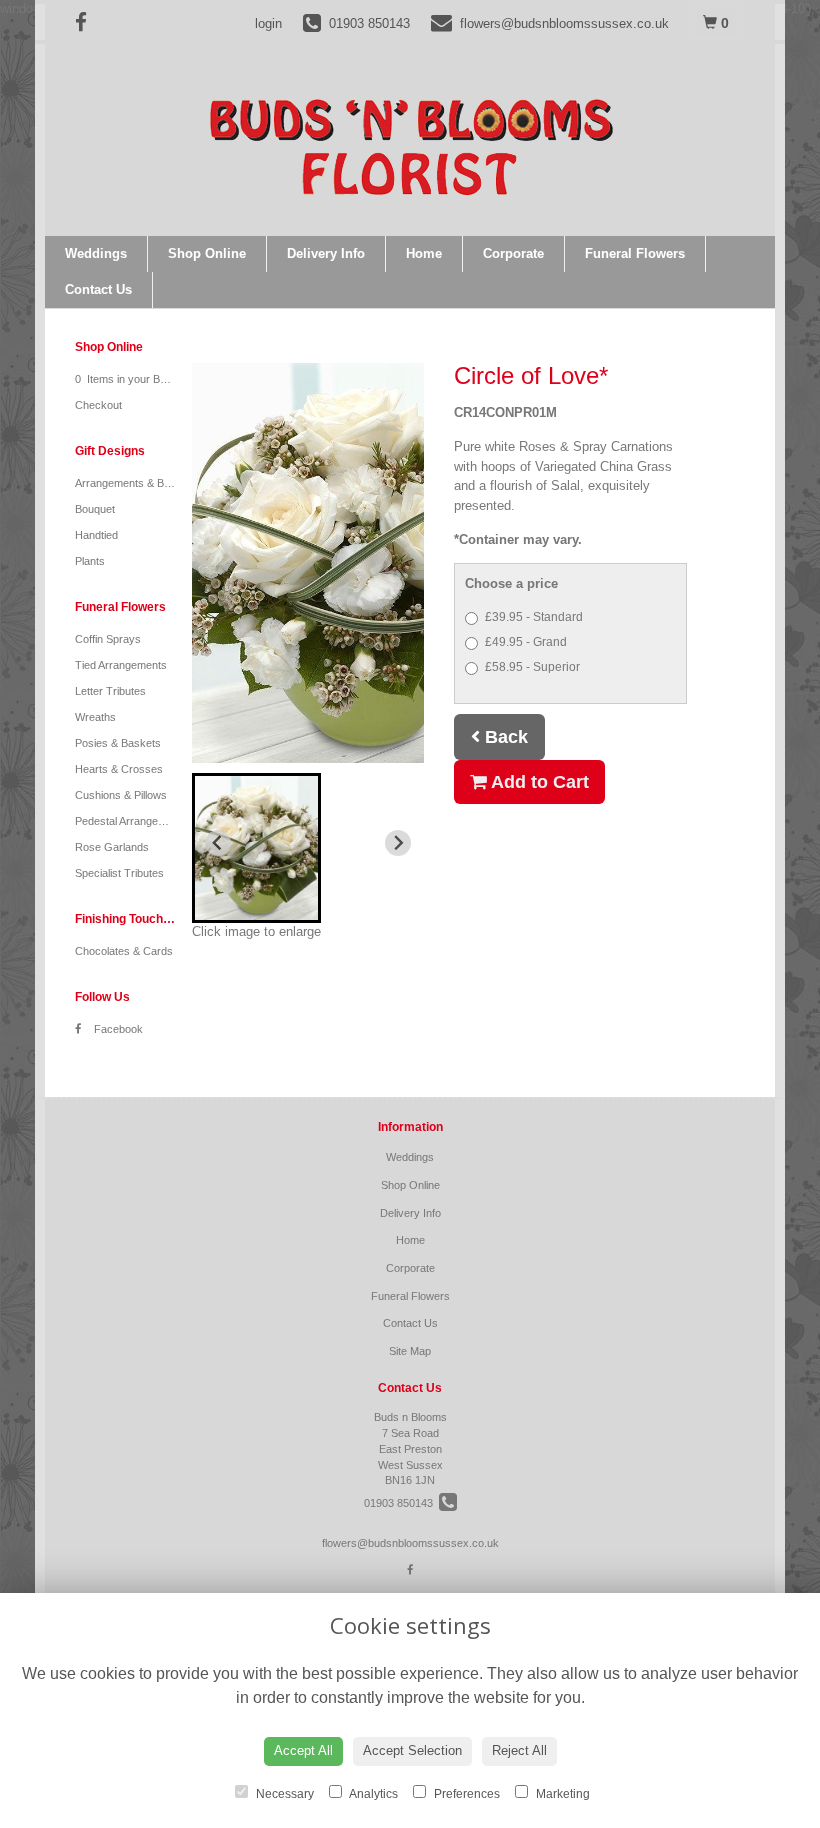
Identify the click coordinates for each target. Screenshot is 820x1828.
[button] (256, 848)
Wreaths (95, 717)
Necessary (283, 1794)
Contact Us (98, 289)
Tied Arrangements (121, 665)
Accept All (303, 1750)
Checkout (98, 405)
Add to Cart (538, 782)
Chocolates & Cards (124, 951)
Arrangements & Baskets (136, 483)
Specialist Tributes (119, 873)
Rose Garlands (112, 847)
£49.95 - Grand (526, 642)
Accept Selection (412, 1750)
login (268, 23)
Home (424, 253)
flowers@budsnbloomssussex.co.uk (410, 1543)
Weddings (96, 253)
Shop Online (207, 253)
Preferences (465, 1794)
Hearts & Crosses (119, 769)
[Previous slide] (218, 843)
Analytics (372, 1794)
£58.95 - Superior (532, 667)
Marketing (561, 1794)
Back (504, 737)
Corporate (513, 253)
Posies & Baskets (118, 743)
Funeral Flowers (635, 253)
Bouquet (95, 509)
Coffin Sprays (108, 639)
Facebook (117, 1029)
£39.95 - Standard (534, 617)
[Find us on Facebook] (87, 22)
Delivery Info (326, 253)
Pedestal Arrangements (131, 821)
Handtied (96, 535)
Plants (90, 561)
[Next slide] (398, 843)
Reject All (519, 1750)
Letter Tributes (110, 691)
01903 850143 (401, 1503)
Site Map (410, 1351)
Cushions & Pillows (121, 795)
